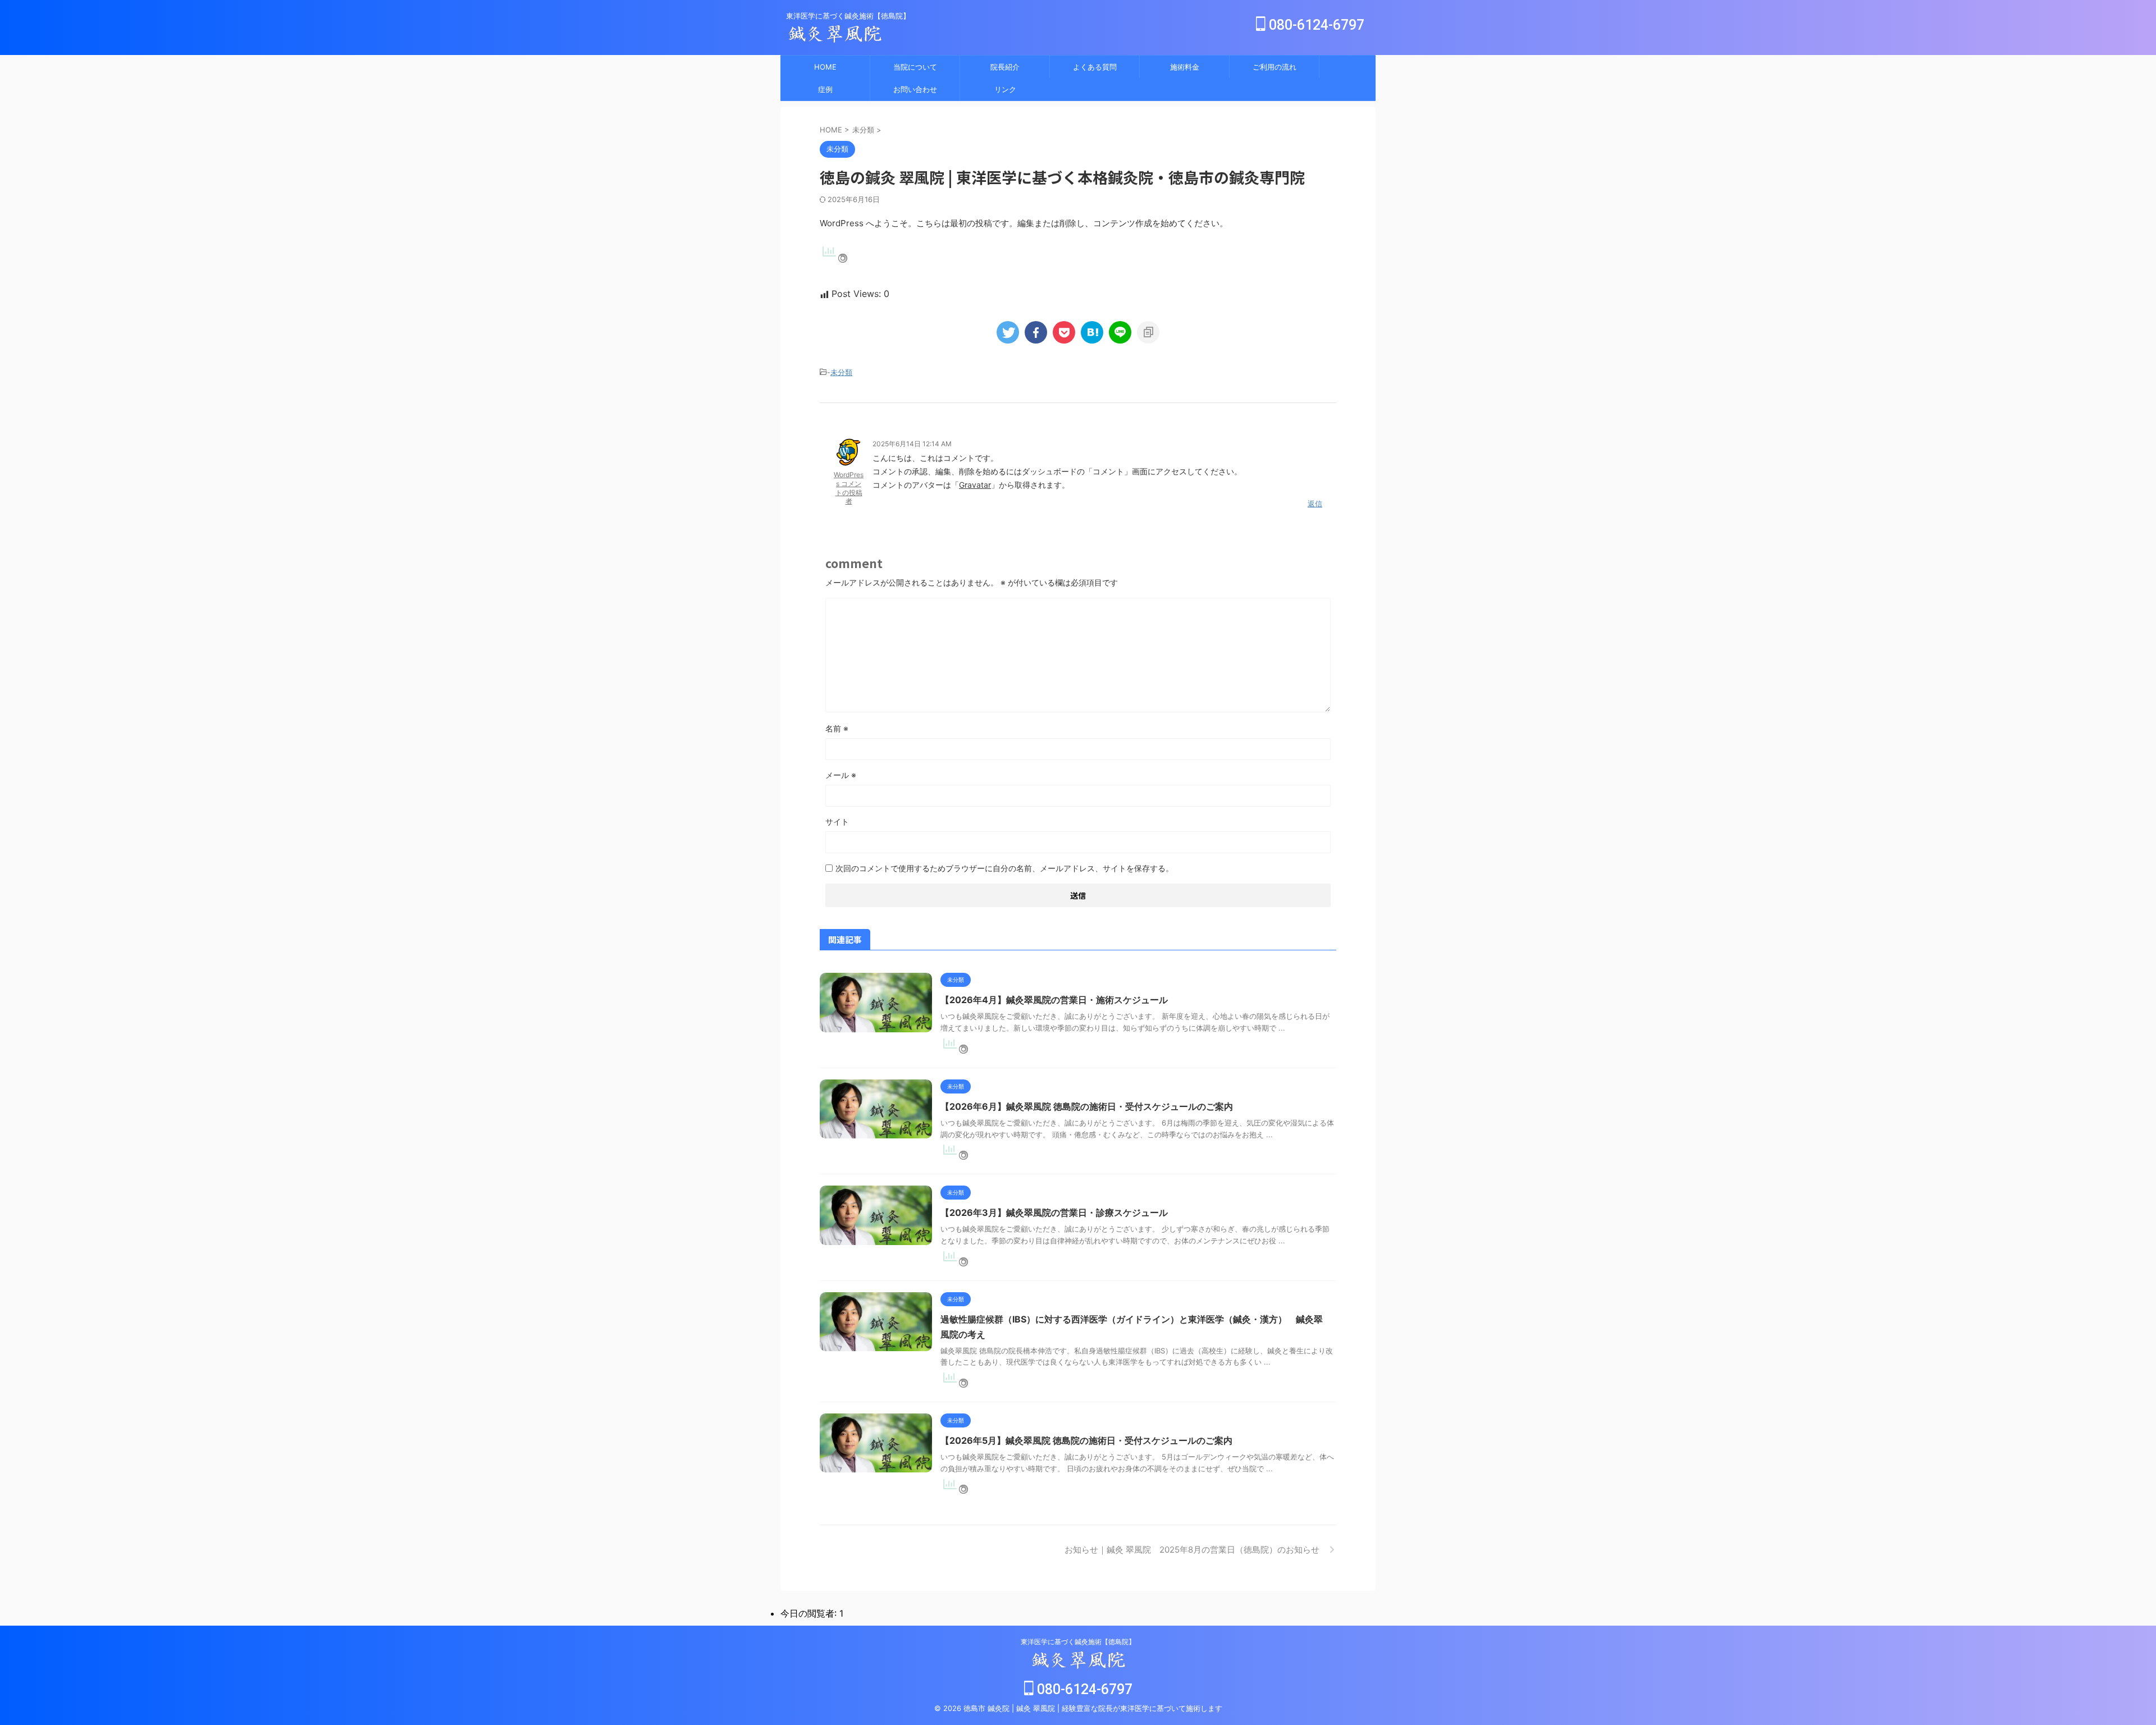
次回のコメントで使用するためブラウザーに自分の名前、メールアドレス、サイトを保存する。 (1004, 868)
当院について (915, 67)
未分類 (841, 372)
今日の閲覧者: (810, 1613)
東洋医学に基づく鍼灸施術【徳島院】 (1078, 1642)
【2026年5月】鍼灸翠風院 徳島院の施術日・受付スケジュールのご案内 (1086, 1440)
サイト (837, 822)
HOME (825, 67)
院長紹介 (1005, 67)
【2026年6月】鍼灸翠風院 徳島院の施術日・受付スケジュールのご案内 (1087, 1106)
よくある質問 (1095, 67)
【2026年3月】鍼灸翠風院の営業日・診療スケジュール (1054, 1212)
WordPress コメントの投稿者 (849, 488)
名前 (837, 728)
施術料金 (1185, 67)
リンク (1005, 89)
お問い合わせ (915, 89)
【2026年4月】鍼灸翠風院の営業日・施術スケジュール (1054, 1000)
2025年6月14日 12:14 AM (912, 444)
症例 (825, 89)
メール (841, 775)
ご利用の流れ (1275, 67)
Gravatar (975, 485)
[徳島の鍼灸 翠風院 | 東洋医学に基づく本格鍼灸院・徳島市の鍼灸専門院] (1092, 332)
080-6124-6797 (1315, 25)
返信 (1315, 504)
